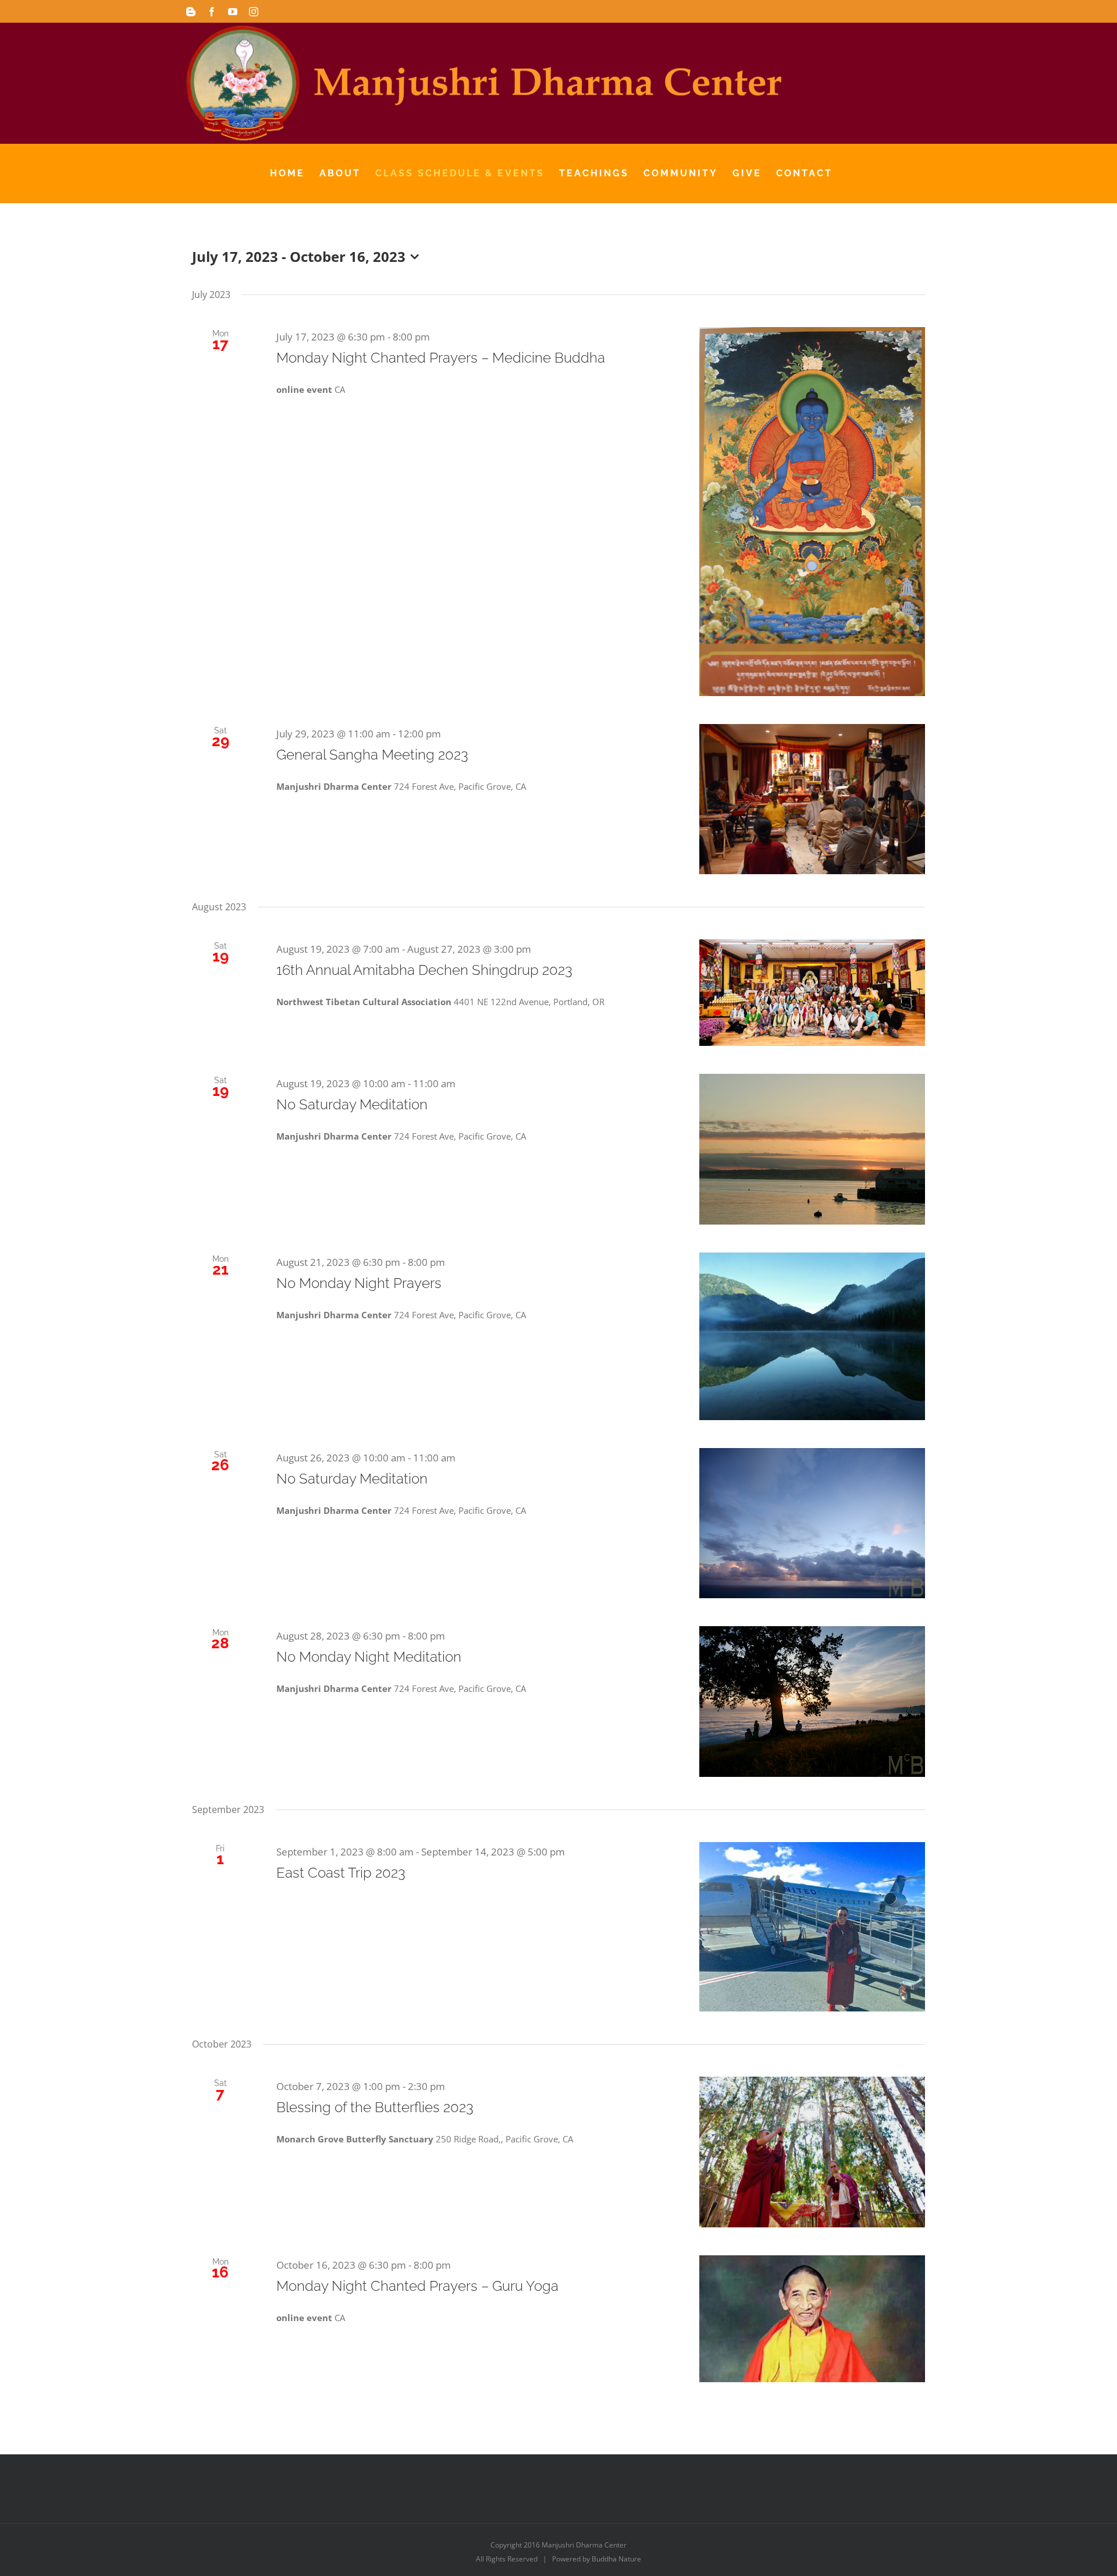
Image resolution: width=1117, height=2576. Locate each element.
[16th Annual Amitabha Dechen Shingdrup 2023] (812, 993)
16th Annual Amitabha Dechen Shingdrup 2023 (424, 970)
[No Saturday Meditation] (812, 1149)
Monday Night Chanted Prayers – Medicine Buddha (441, 358)
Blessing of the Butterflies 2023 (375, 2107)
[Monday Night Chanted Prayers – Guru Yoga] (812, 2319)
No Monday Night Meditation (369, 1657)
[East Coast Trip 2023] (812, 1927)
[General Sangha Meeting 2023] (812, 799)
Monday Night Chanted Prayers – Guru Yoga (417, 2286)
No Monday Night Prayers (359, 1283)
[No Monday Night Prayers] (812, 1336)
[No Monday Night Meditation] (812, 1702)
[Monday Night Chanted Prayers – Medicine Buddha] (812, 512)
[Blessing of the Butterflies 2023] (812, 2152)
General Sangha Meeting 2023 (372, 755)
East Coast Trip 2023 (341, 1873)
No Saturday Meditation (352, 1104)
